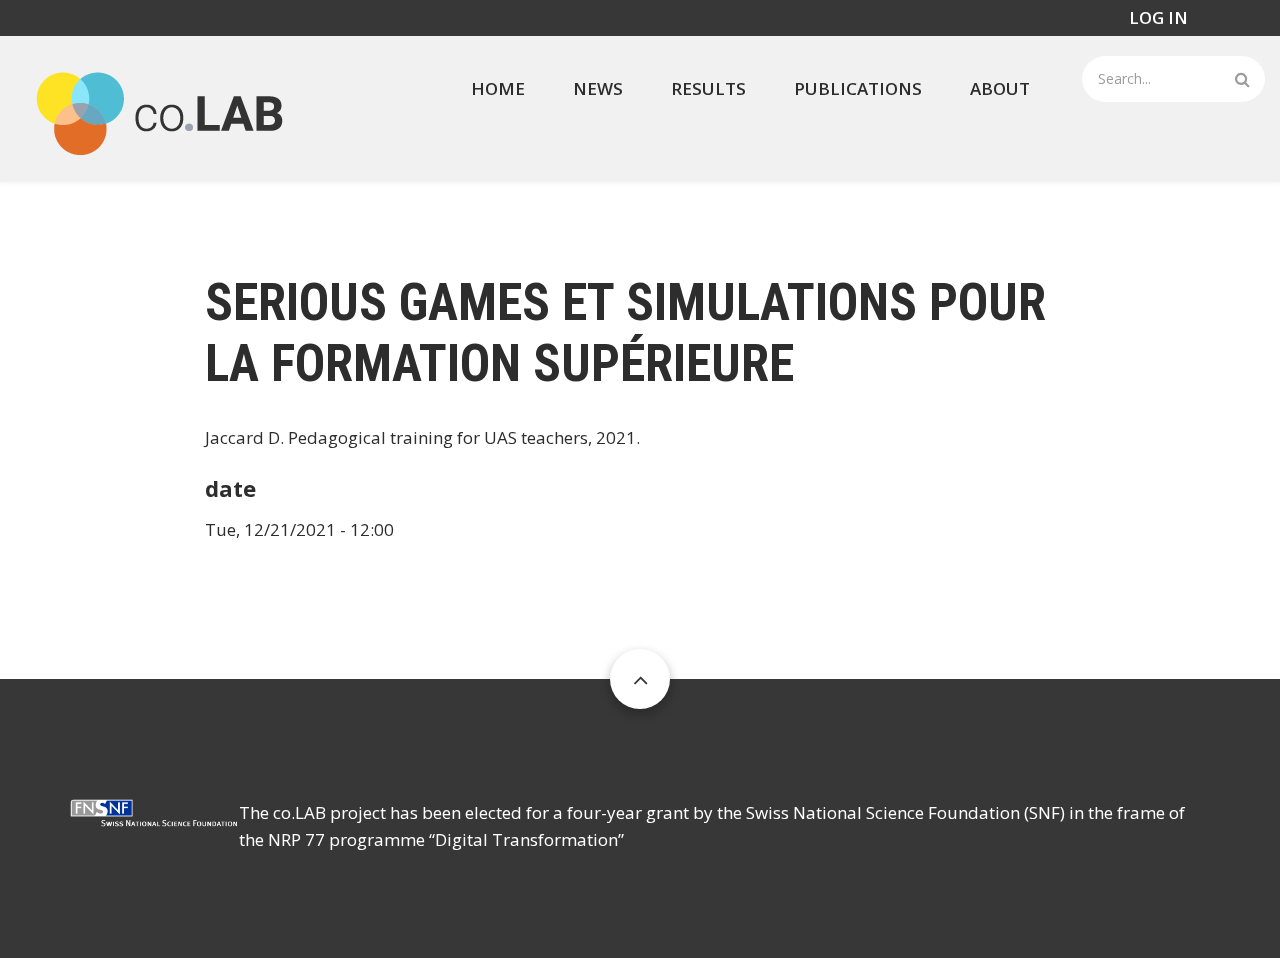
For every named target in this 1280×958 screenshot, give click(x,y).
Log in (1158, 17)
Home (498, 88)
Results (708, 88)
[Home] (160, 106)
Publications (858, 88)
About (1000, 88)
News (598, 88)
